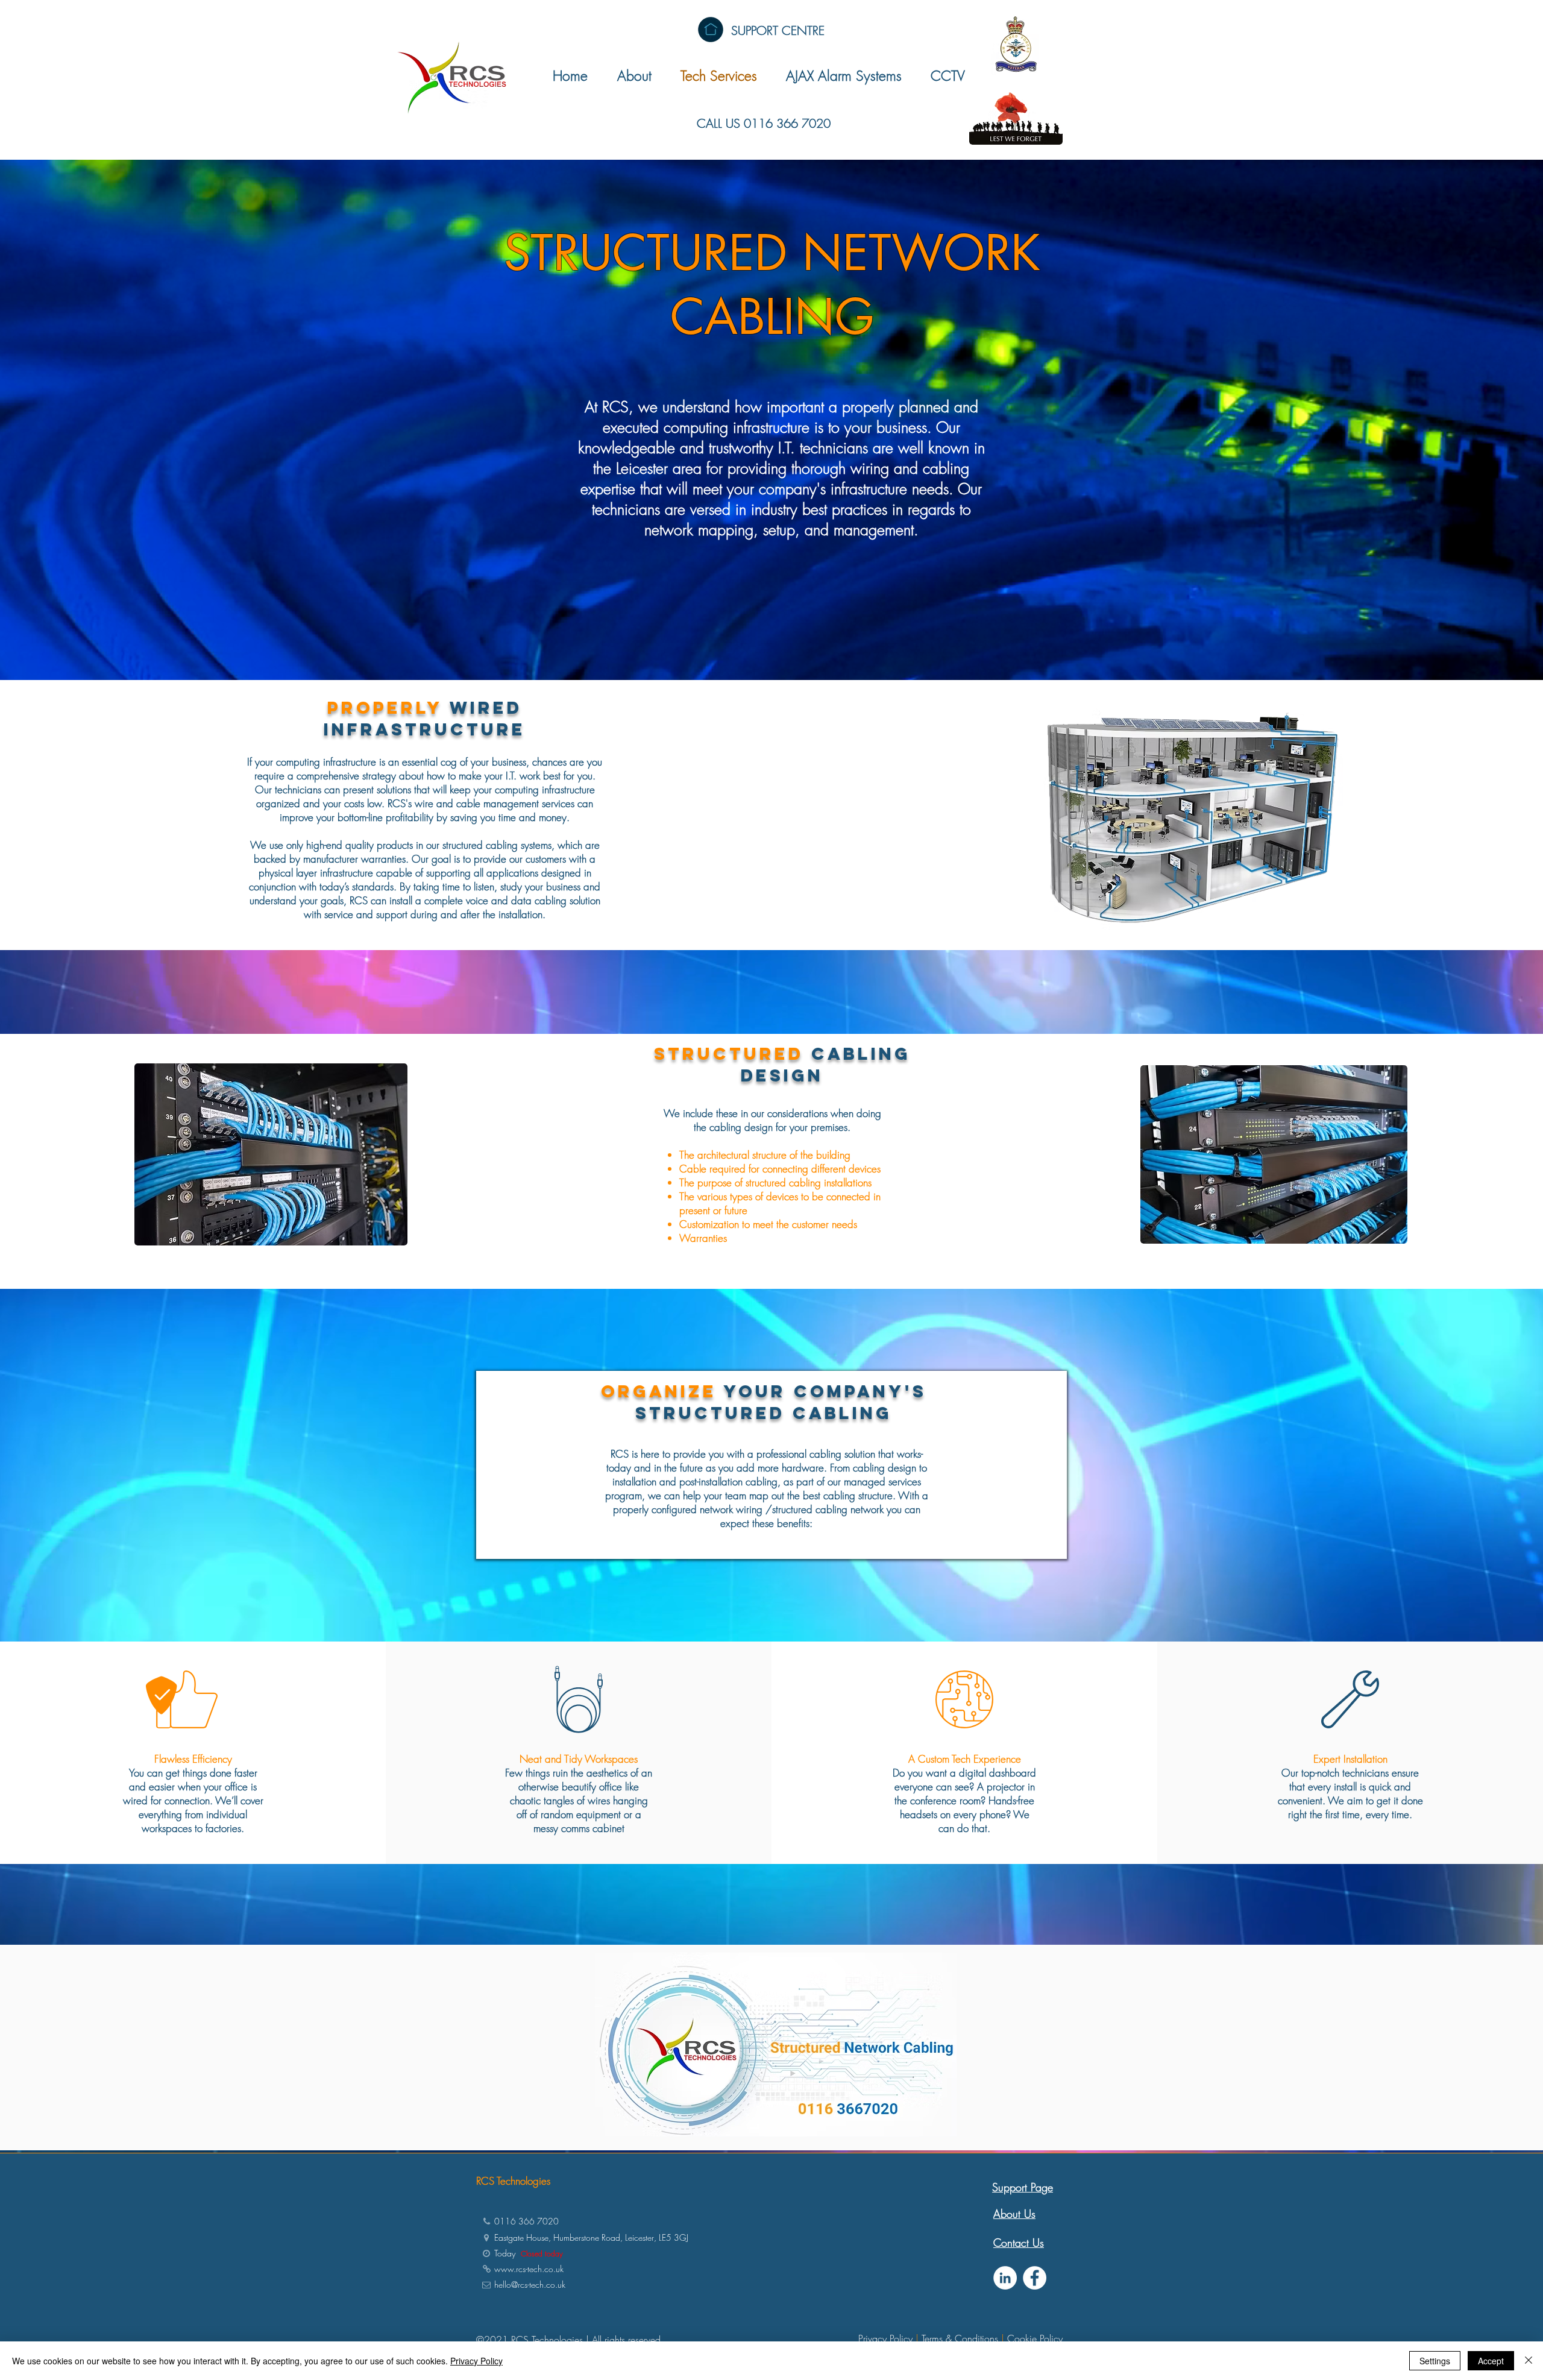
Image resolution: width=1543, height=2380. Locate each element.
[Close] (1529, 2361)
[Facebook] (1035, 2278)
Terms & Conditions (960, 2338)
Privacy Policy (885, 2338)
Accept (1491, 2361)
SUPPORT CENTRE (778, 30)
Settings (1435, 2361)
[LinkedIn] (1005, 2278)
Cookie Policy (1035, 2338)
